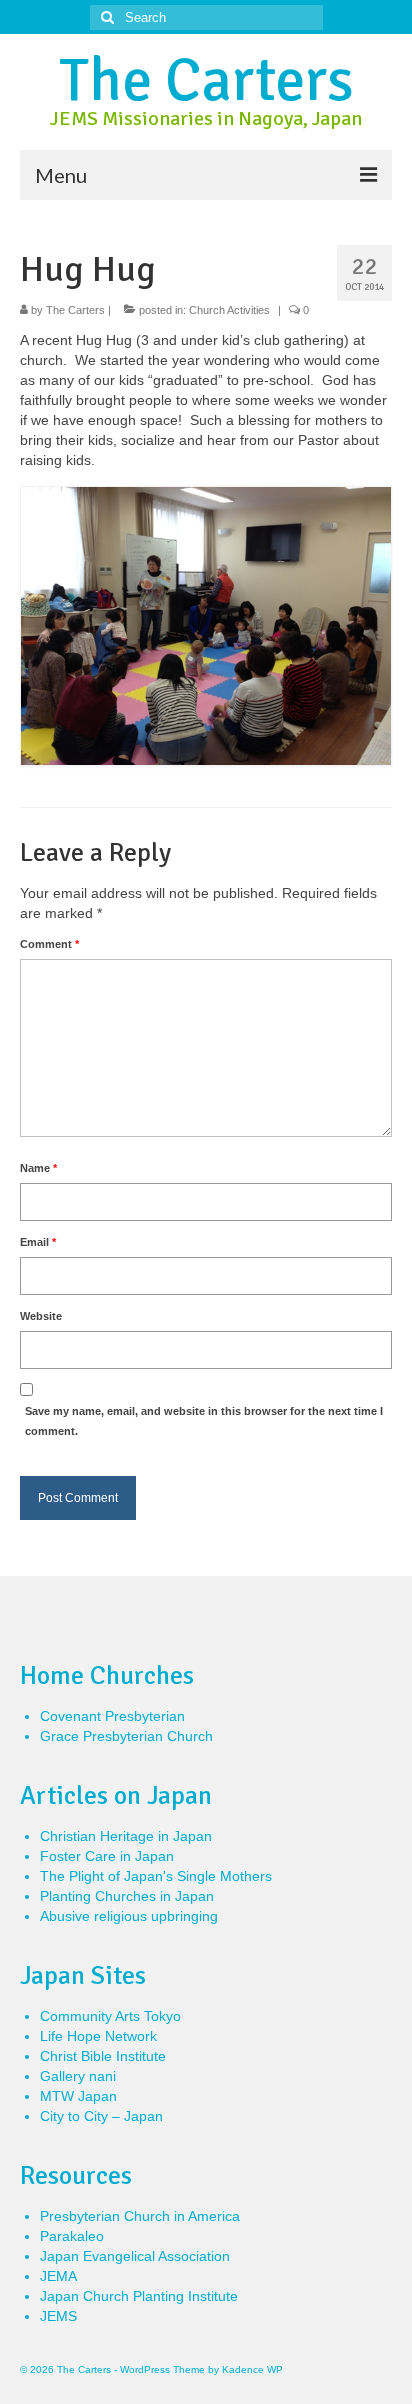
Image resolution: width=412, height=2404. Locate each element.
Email (38, 1242)
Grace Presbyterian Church (126, 1736)
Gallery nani (78, 2076)
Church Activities (229, 310)
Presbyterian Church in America (140, 2216)
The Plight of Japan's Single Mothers (156, 1876)
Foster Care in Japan (107, 1856)
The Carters (206, 81)
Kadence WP (252, 2369)
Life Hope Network (98, 2036)
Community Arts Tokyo (110, 2016)
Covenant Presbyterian (112, 1716)
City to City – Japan (101, 2116)
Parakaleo (72, 2236)
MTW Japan (78, 2096)
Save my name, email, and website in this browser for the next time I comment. (204, 1421)
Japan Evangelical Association (135, 2256)
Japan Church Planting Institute (139, 2296)
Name (38, 1168)
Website (41, 1316)
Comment (49, 944)
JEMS (58, 2316)
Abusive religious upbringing (129, 1916)
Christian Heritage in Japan (126, 1836)
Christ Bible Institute (103, 2056)
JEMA (58, 2276)
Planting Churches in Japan (127, 1896)
